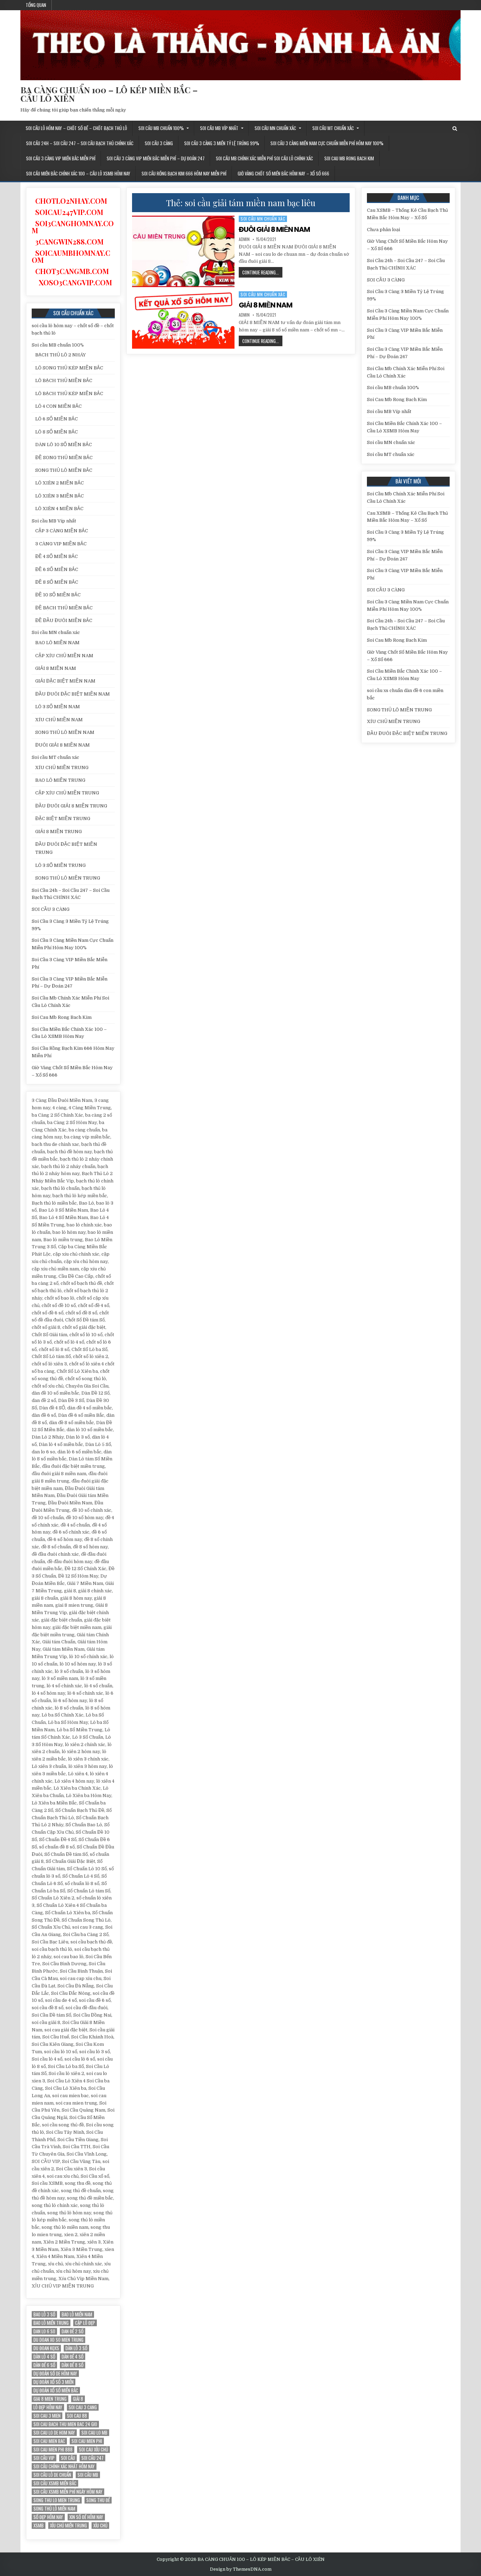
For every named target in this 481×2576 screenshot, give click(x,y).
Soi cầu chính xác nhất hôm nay (64, 2466)
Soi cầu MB (88, 2475)
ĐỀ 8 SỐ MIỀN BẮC (57, 582)
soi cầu (68, 2458)
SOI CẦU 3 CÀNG (159, 143)
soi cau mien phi (87, 2441)
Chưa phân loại (383, 230)
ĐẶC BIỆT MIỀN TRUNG (63, 819)
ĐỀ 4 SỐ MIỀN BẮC (57, 556)
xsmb (39, 2526)
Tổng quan (36, 5)
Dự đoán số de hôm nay (55, 2374)
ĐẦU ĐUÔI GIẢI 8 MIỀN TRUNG (71, 806)
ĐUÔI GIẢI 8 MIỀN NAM (274, 229)
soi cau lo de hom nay (54, 2433)
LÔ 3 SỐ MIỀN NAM (58, 707)
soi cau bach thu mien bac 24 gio (65, 2424)
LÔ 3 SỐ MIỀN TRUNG (60, 865)
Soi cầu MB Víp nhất (219, 128)
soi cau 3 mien (47, 2416)
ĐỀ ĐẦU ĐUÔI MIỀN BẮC (64, 620)
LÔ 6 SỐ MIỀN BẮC (57, 419)
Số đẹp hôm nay (48, 2517)
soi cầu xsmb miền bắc (55, 2483)
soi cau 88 (77, 2416)
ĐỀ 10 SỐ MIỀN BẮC (58, 595)
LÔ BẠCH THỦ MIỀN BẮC (64, 380)
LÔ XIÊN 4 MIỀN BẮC (59, 509)
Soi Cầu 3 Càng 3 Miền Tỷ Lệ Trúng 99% (222, 143)
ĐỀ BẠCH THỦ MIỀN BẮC (64, 608)
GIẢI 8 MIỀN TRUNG (58, 832)
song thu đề (98, 2500)
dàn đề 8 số (73, 2365)
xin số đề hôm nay (86, 2517)
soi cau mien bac (49, 2441)
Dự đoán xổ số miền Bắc (56, 2390)
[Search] (455, 129)
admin (244, 239)
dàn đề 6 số (44, 2365)
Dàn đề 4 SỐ (73, 2357)
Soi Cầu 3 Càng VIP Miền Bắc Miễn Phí (61, 158)
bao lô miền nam (77, 2314)
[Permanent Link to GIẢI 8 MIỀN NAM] (183, 320)
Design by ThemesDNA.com (241, 2569)
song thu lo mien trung (57, 2500)
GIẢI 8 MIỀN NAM (266, 305)
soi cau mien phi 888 (53, 2450)
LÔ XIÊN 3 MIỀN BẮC (60, 496)
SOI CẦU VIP (44, 2458)
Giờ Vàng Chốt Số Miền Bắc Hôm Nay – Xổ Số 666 (283, 173)
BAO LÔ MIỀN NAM (57, 643)
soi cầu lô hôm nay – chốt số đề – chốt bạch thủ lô (76, 128)
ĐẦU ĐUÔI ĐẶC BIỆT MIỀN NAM (73, 694)
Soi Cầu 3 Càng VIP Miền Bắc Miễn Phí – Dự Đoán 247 (156, 158)
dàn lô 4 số (44, 2357)
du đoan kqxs (46, 2348)
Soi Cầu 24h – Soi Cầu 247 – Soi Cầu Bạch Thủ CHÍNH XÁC (80, 143)
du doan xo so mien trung (58, 2340)
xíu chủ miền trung (68, 2526)
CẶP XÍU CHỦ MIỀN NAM (64, 656)
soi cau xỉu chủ (93, 2450)
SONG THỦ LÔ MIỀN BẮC (64, 470)
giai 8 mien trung (50, 2399)
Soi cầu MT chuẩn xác (333, 128)
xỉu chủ (100, 2526)
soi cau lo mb (94, 2433)
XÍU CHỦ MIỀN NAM (59, 720)
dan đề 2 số (73, 2331)
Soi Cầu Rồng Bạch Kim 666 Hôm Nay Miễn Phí (184, 173)
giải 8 (78, 2399)
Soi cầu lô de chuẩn (52, 2475)
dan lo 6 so (44, 2331)
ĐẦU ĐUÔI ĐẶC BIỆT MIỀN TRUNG (407, 733)
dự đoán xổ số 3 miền (54, 2382)
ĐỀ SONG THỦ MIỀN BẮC (64, 458)
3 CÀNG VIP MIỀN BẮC (61, 544)
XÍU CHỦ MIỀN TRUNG (62, 767)
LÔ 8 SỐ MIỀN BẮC (57, 432)
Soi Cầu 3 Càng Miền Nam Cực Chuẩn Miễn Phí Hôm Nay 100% (327, 143)
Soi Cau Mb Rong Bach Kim (349, 158)
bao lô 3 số (44, 2314)
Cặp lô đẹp (85, 2323)
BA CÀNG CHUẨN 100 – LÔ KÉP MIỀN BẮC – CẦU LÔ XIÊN (109, 94)
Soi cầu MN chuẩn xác (275, 128)
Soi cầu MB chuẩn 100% (161, 128)
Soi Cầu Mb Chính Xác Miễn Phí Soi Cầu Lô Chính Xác (264, 158)
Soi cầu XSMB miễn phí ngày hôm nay (68, 2492)
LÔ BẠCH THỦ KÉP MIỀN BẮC (69, 394)
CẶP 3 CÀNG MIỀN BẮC (62, 531)
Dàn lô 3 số (76, 2348)
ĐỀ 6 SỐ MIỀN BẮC (57, 569)
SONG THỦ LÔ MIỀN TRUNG (68, 878)
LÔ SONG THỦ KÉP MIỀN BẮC (69, 368)
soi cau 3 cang (83, 2407)
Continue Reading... (262, 273)
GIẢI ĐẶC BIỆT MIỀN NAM (65, 681)
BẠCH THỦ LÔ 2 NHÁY (61, 355)
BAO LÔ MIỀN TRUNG (60, 780)
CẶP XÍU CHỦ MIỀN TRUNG (67, 793)
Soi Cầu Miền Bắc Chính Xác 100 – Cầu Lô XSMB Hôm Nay (78, 173)
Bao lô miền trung (51, 2323)
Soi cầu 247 (92, 2458)
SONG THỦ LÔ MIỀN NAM (65, 732)
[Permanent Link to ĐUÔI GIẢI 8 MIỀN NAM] (183, 251)
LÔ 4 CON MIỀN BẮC (58, 406)
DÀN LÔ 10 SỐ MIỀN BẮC (64, 445)
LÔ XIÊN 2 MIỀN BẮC (60, 483)
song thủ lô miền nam (54, 2509)
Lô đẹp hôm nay (48, 2407)
